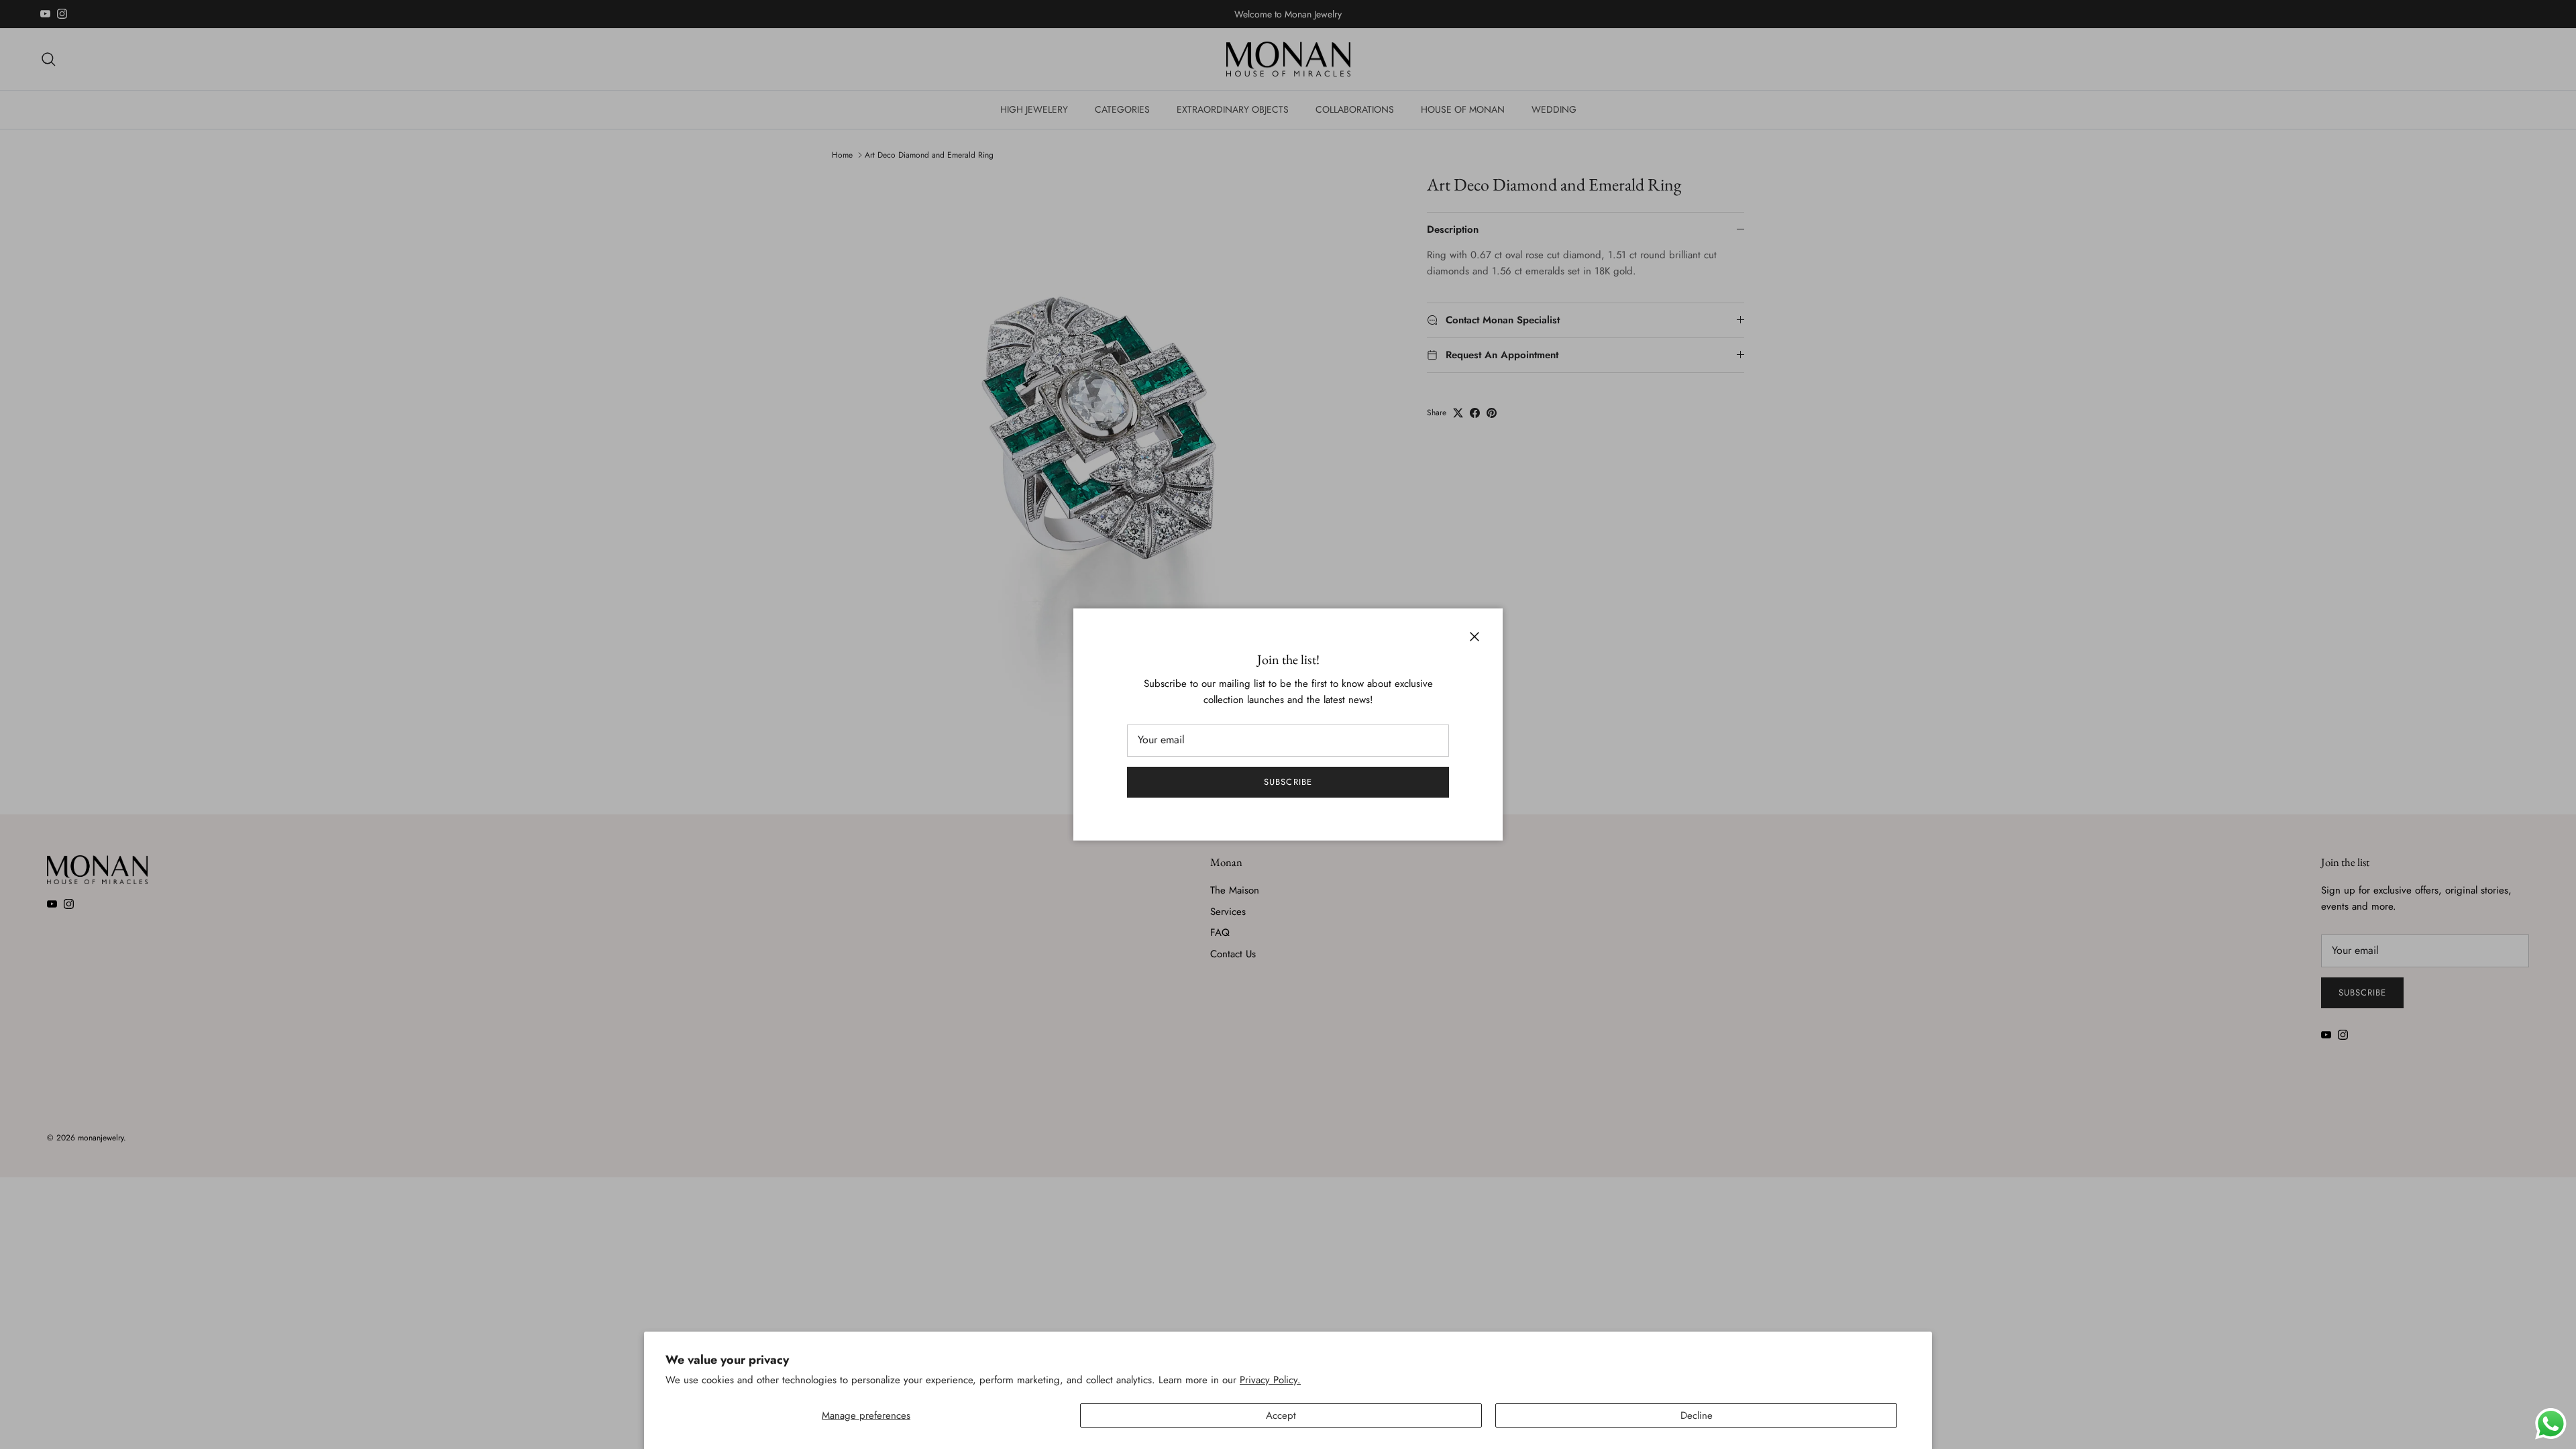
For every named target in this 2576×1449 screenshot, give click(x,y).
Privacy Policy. (1270, 1380)
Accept (1281, 1415)
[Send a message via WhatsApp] (2551, 1424)
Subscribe (1288, 782)
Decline (1697, 1415)
